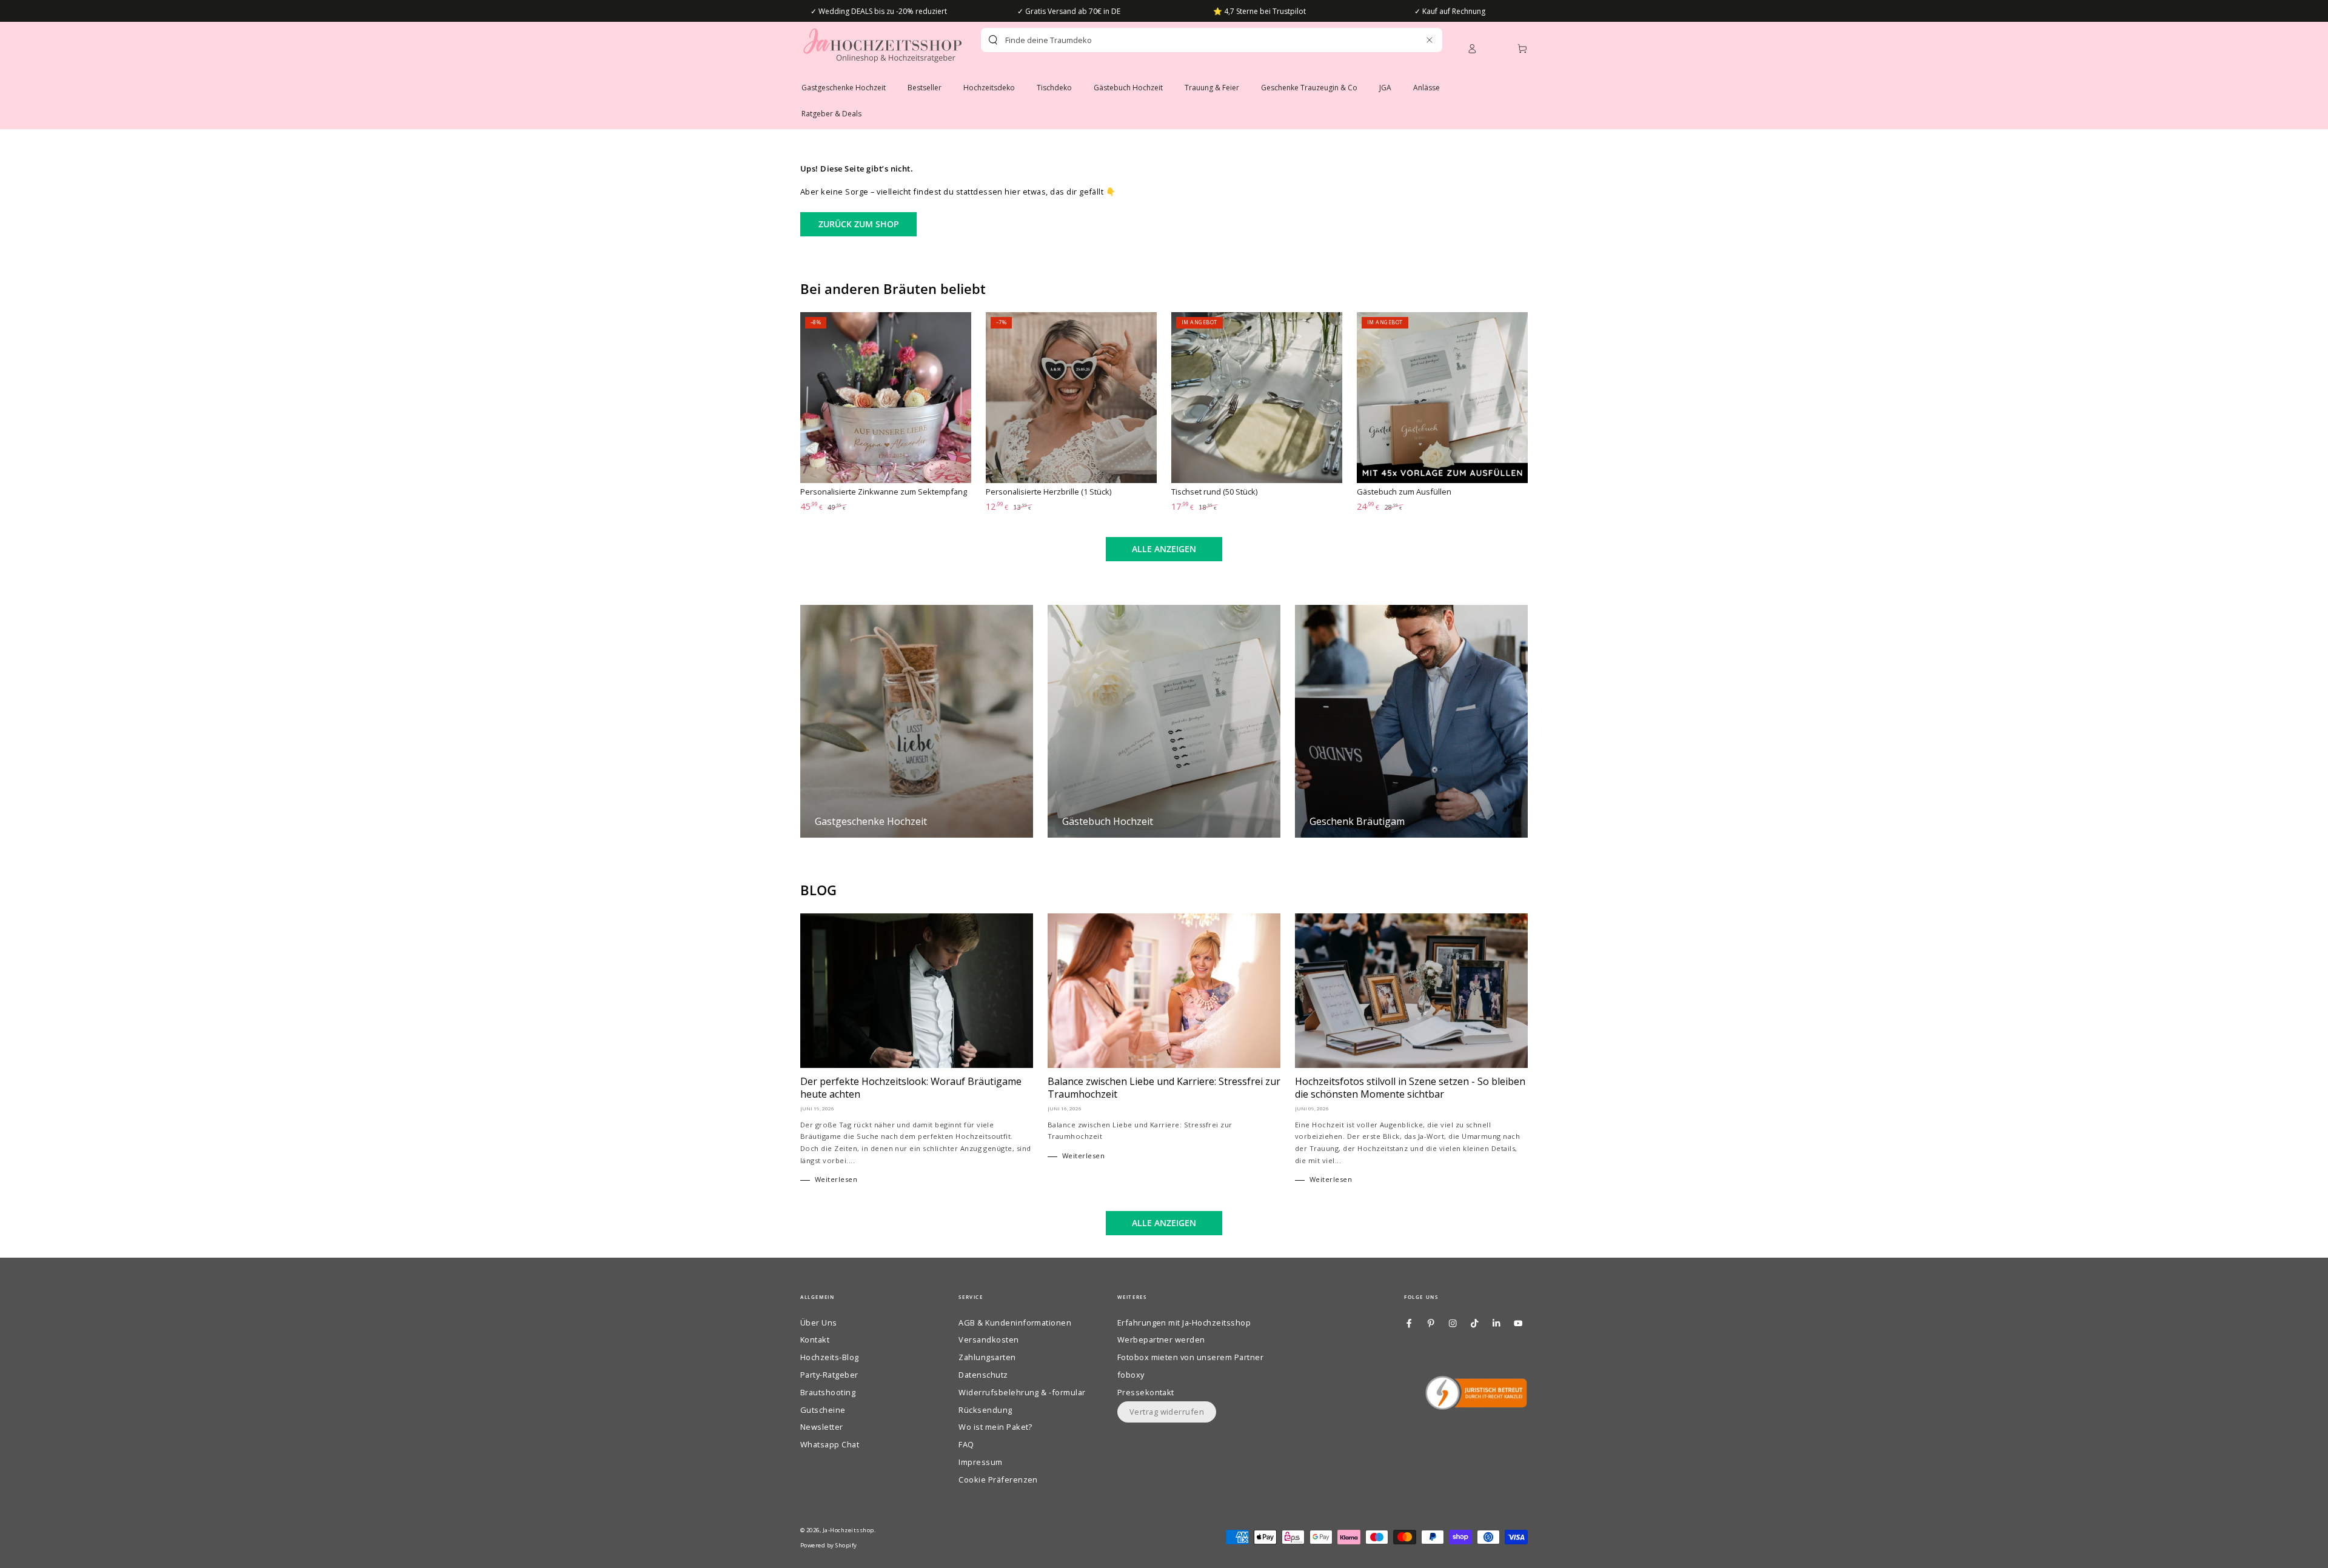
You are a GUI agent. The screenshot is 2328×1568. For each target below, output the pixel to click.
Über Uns (819, 1323)
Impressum (980, 1462)
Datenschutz (983, 1375)
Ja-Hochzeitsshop (848, 1530)
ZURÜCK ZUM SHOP (859, 224)
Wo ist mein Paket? (995, 1427)
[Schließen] (1429, 40)
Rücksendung (985, 1410)
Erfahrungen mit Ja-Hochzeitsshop (1184, 1323)
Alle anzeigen (1164, 549)
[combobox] (1190, 40)
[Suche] (993, 40)
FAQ (966, 1444)
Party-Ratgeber (829, 1375)
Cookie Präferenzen (998, 1480)
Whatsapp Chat (830, 1444)
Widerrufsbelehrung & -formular (1022, 1392)
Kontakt (815, 1339)
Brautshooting (828, 1392)
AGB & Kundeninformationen (1015, 1323)
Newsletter (822, 1427)
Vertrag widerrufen (1167, 1412)
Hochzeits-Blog (830, 1357)
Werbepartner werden (1161, 1339)
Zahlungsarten (987, 1357)
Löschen (1403, 40)
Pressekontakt (1146, 1392)
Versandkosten (988, 1339)
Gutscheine (823, 1410)
